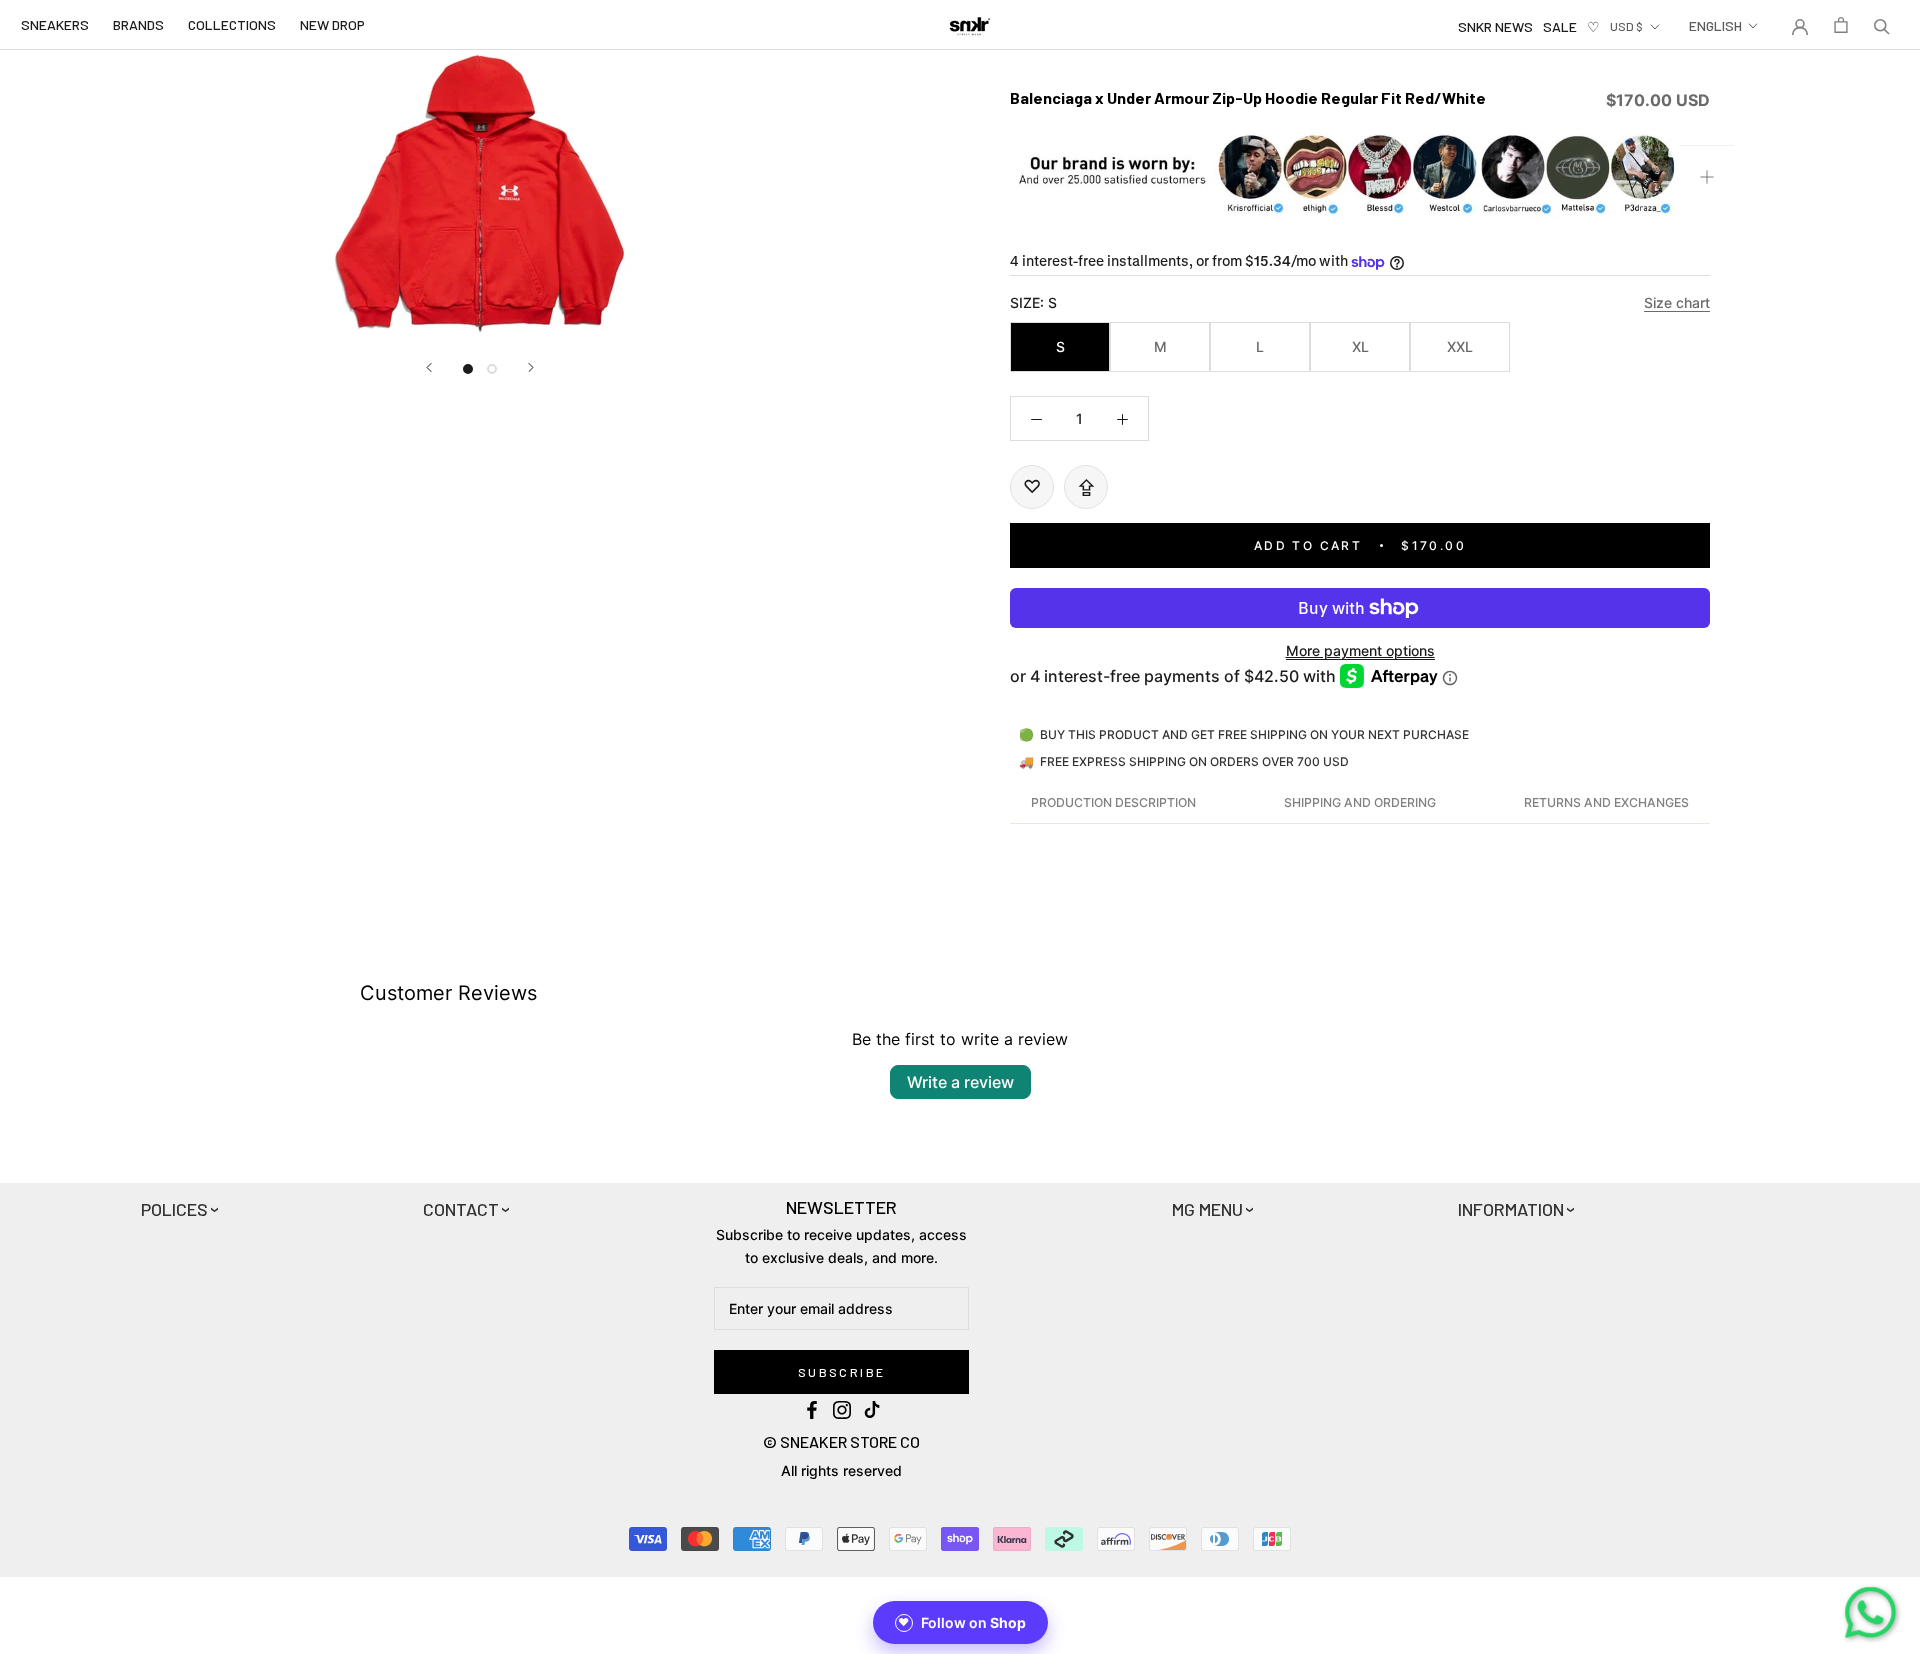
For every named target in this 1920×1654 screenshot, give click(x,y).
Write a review (960, 1082)
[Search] (1882, 25)
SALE (1560, 26)
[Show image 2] (492, 369)
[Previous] (429, 367)
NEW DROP (332, 24)
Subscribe (842, 1372)
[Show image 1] (468, 369)
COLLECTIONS (232, 24)
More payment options (1360, 650)
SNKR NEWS (1495, 26)
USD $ (1626, 26)
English (1715, 25)
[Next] (531, 367)
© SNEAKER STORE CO (841, 1441)
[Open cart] (1841, 25)
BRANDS (138, 24)
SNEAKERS (55, 24)
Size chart (1677, 302)
